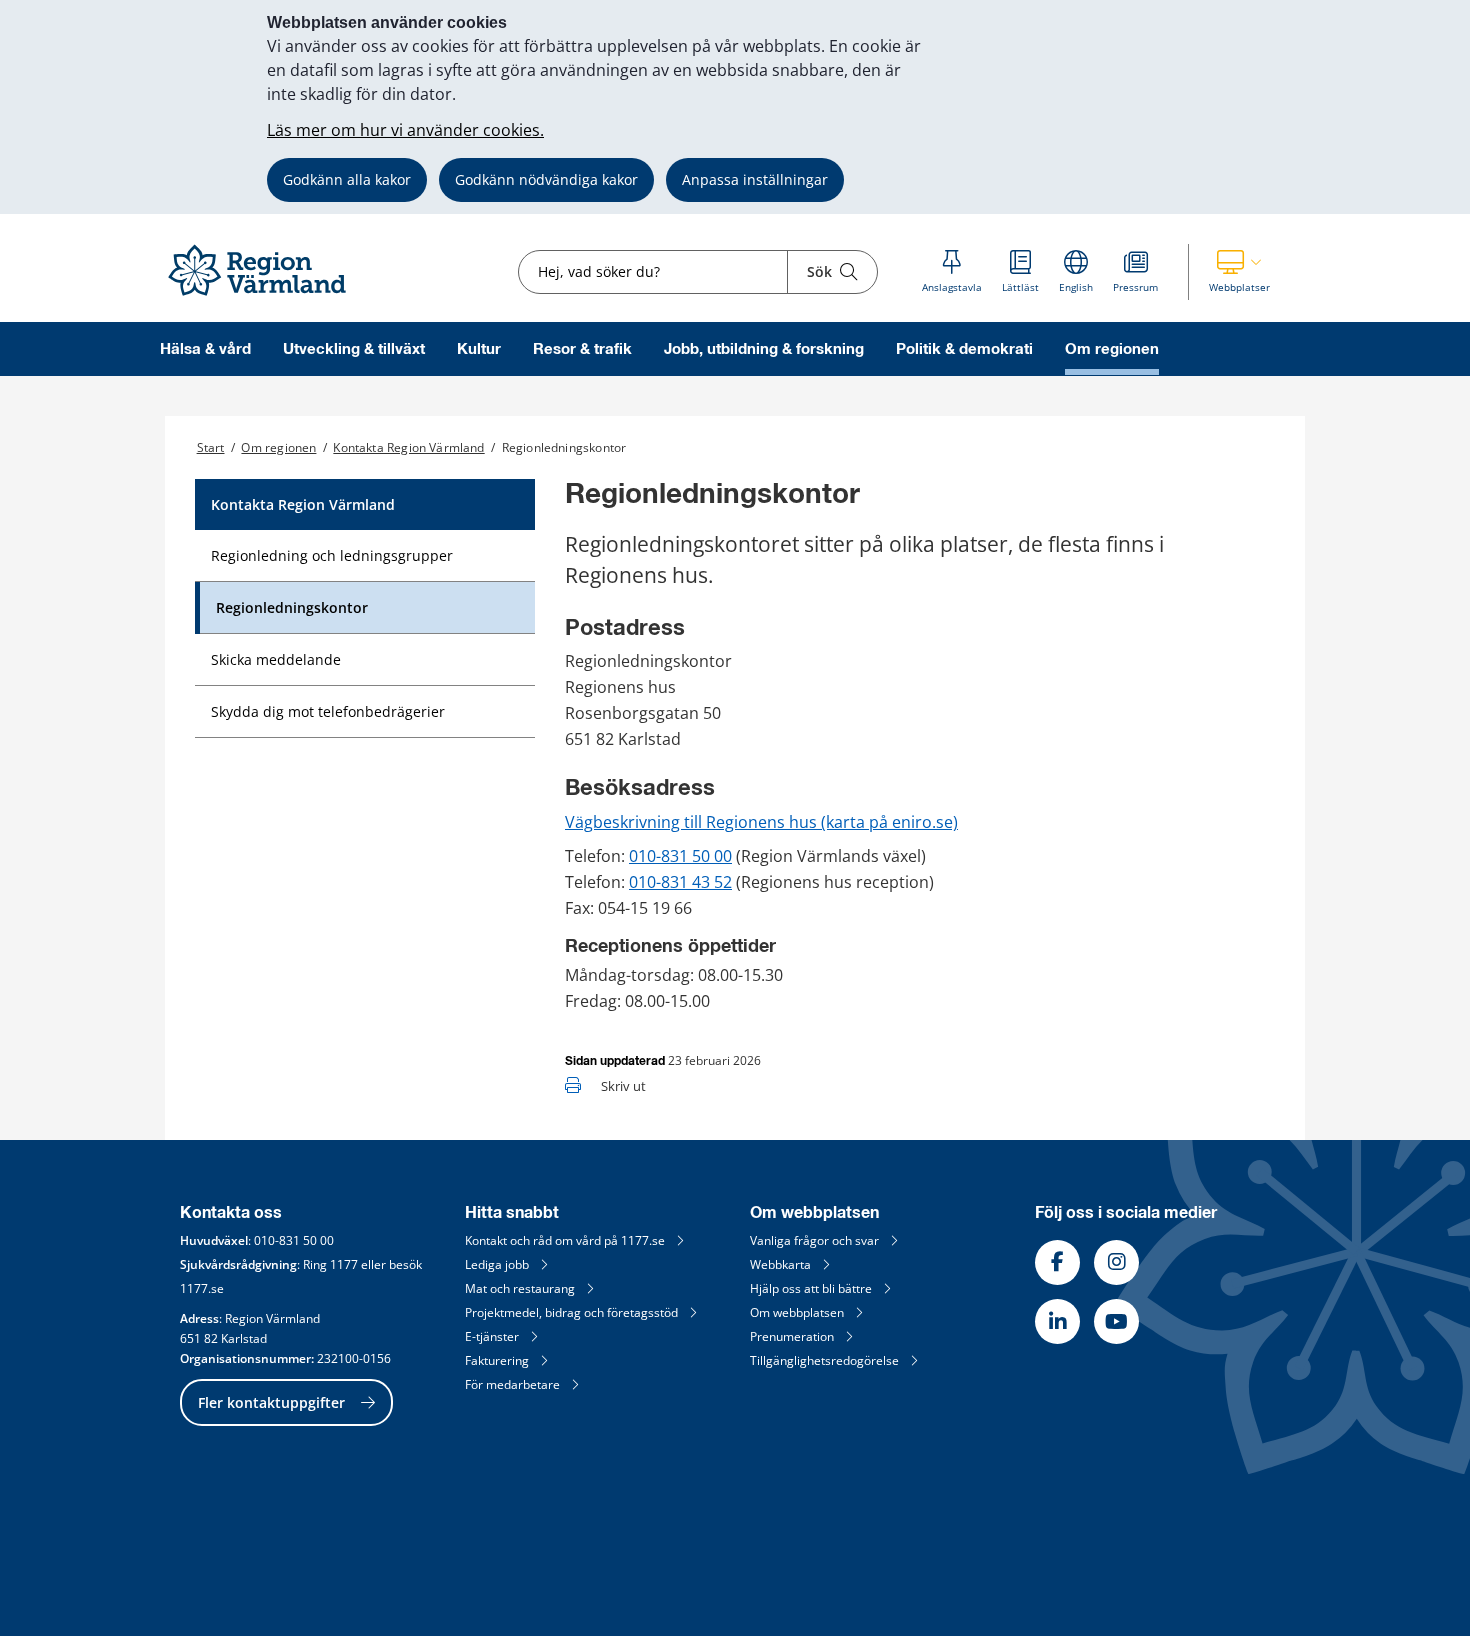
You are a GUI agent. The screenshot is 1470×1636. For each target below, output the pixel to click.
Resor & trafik (582, 349)
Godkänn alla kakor (347, 179)
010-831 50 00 (680, 856)
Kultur (479, 349)
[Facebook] (1057, 1262)
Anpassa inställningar (755, 179)
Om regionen (1112, 349)
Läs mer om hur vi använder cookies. (405, 130)
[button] (1239, 272)
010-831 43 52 (680, 882)
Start (211, 447)
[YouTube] (1116, 1321)
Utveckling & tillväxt (354, 349)
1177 (344, 1264)
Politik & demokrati (964, 349)
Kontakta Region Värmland (408, 447)
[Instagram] (1116, 1262)
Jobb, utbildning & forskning (764, 349)
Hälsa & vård (205, 349)
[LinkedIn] (1057, 1321)
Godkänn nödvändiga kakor (546, 179)
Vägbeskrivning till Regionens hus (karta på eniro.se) (761, 822)
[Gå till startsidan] (266, 296)
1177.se (202, 1288)
